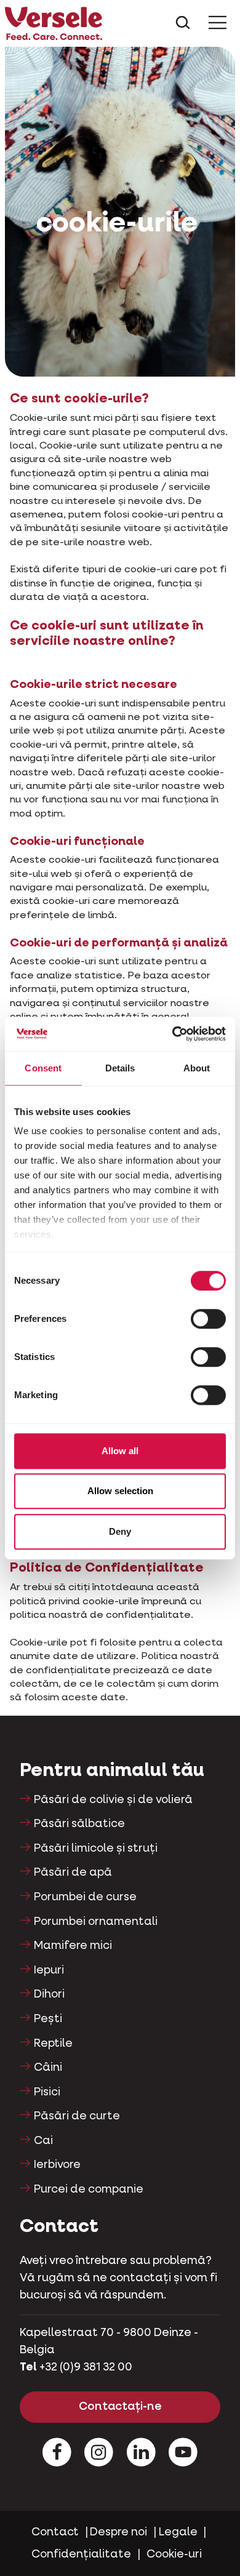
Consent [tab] (43, 1068)
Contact (55, 2532)
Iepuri (49, 1970)
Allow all (120, 1451)
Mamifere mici (73, 1946)
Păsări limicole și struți (96, 1849)
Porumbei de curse (85, 1897)
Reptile (53, 2044)
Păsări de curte (77, 2116)
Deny (120, 1531)
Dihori (49, 1994)
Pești (48, 2019)
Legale (178, 2532)
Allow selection (120, 1491)
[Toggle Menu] (218, 23)
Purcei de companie (89, 2190)
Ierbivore (57, 2165)
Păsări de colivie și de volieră (113, 1800)
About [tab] (197, 1068)
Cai (43, 2141)
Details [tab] (120, 1068)
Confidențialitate (81, 2554)
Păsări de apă (73, 1873)
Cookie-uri (174, 2554)
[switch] (208, 1319)
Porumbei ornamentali (96, 1922)
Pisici (47, 2092)
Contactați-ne (120, 2407)
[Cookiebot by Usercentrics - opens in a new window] (173, 1034)
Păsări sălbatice (79, 1824)
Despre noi (118, 2532)
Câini (48, 2068)
